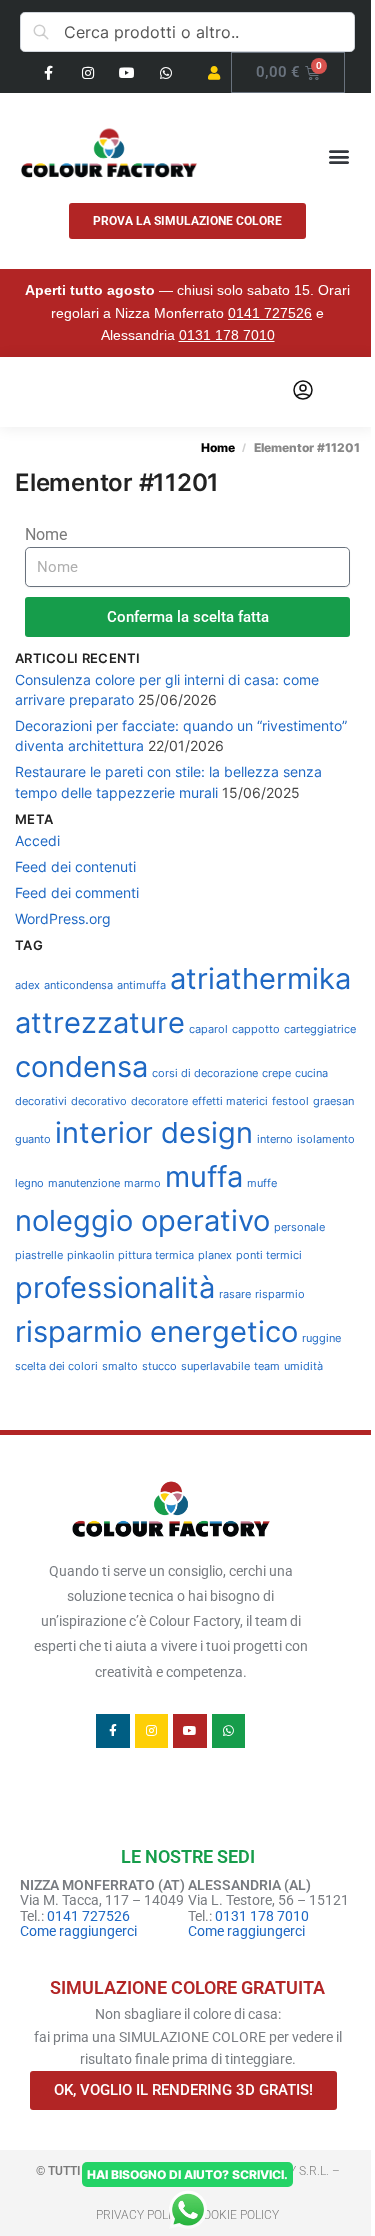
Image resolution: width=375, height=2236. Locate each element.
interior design (154, 1132)
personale (299, 1227)
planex (215, 1255)
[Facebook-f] (48, 72)
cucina (311, 1073)
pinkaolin (90, 1255)
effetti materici (230, 1101)
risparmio (280, 1294)
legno (29, 1183)
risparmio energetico (156, 1331)
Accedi (37, 840)
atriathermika (260, 978)
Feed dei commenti (77, 892)
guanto (33, 1139)
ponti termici (269, 1255)
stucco (159, 1366)
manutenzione (84, 1183)
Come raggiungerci (78, 1931)
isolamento (326, 1139)
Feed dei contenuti (75, 866)
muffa (204, 1176)
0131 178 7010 (227, 335)
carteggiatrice (320, 1029)
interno (275, 1139)
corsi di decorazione (205, 1073)
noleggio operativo (142, 1220)
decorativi (41, 1101)
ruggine (321, 1338)
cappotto (256, 1029)
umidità (303, 1366)
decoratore (159, 1101)
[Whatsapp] (165, 72)
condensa (81, 1066)
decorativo (99, 1101)
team (267, 1366)
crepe (276, 1073)
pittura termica (156, 1255)
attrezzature (100, 1022)
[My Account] (303, 391)
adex (27, 985)
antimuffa (141, 985)
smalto (120, 1366)
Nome (46, 534)
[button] (338, 155)
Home (218, 447)
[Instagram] (87, 72)
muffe (262, 1183)
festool (290, 1101)
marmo (142, 1183)
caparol (208, 1029)
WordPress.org (63, 918)
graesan (333, 1101)
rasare (235, 1294)
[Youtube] (126, 72)
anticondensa (78, 985)
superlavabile (215, 1366)
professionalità (115, 1287)
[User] (213, 72)
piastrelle (39, 1255)
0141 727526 (270, 313)
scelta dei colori (56, 1366)
